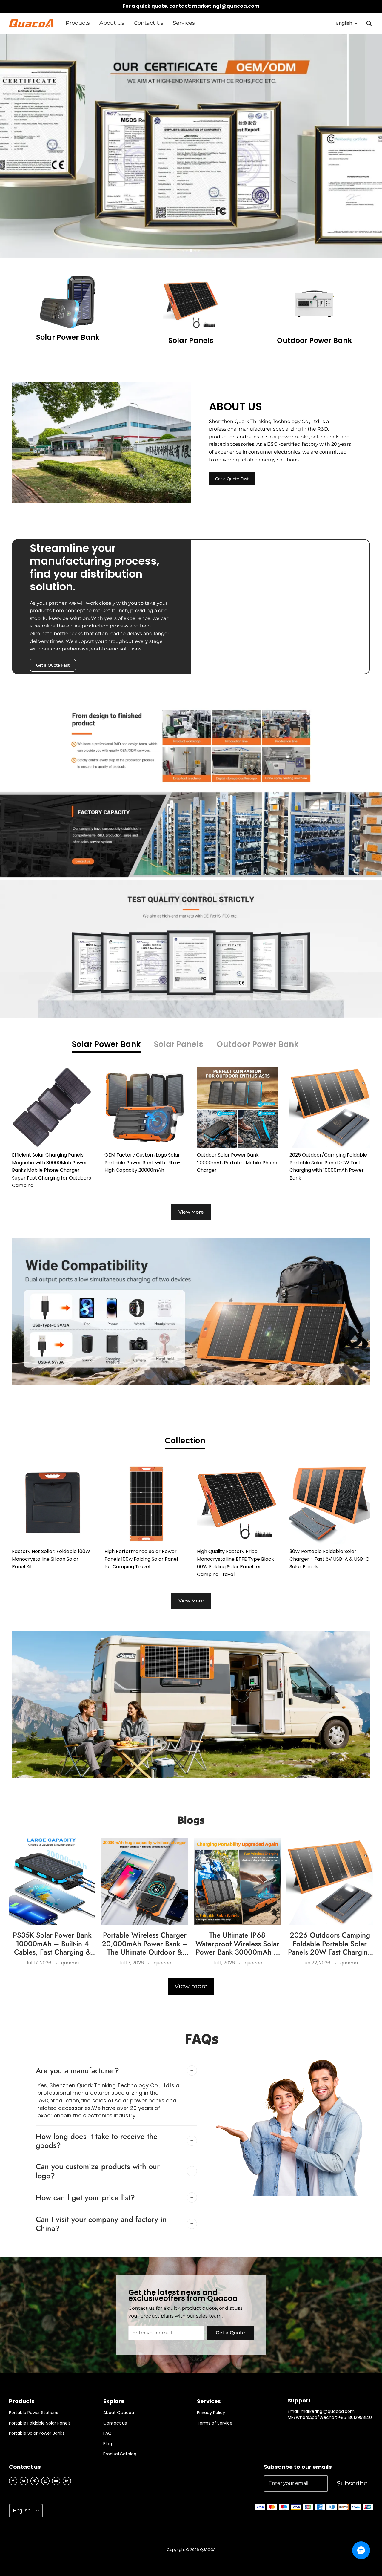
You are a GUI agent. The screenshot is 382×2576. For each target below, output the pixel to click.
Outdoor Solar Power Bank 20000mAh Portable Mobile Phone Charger (237, 1163)
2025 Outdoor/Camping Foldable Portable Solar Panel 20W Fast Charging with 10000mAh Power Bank (328, 1166)
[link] (78, 23)
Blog (108, 2444)
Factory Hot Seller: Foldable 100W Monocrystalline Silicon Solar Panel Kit (51, 1559)
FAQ (107, 2433)
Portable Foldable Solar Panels (40, 2423)
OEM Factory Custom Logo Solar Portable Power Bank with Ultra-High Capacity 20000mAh (143, 1163)
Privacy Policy (211, 2413)
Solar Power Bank (106, 1044)
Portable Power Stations (34, 2413)
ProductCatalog (120, 2454)
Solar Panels (179, 1044)
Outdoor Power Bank (258, 1044)
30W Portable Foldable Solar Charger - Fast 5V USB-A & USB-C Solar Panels (329, 1559)
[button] (369, 23)
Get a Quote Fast (232, 479)
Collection (185, 1441)
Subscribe (352, 2483)
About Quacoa (119, 2413)
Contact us (115, 2423)
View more (191, 1986)
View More (191, 1212)
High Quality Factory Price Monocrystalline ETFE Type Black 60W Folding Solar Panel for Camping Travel (235, 1563)
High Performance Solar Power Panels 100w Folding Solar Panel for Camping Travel (141, 1559)
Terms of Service (215, 2423)
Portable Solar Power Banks (37, 2433)
